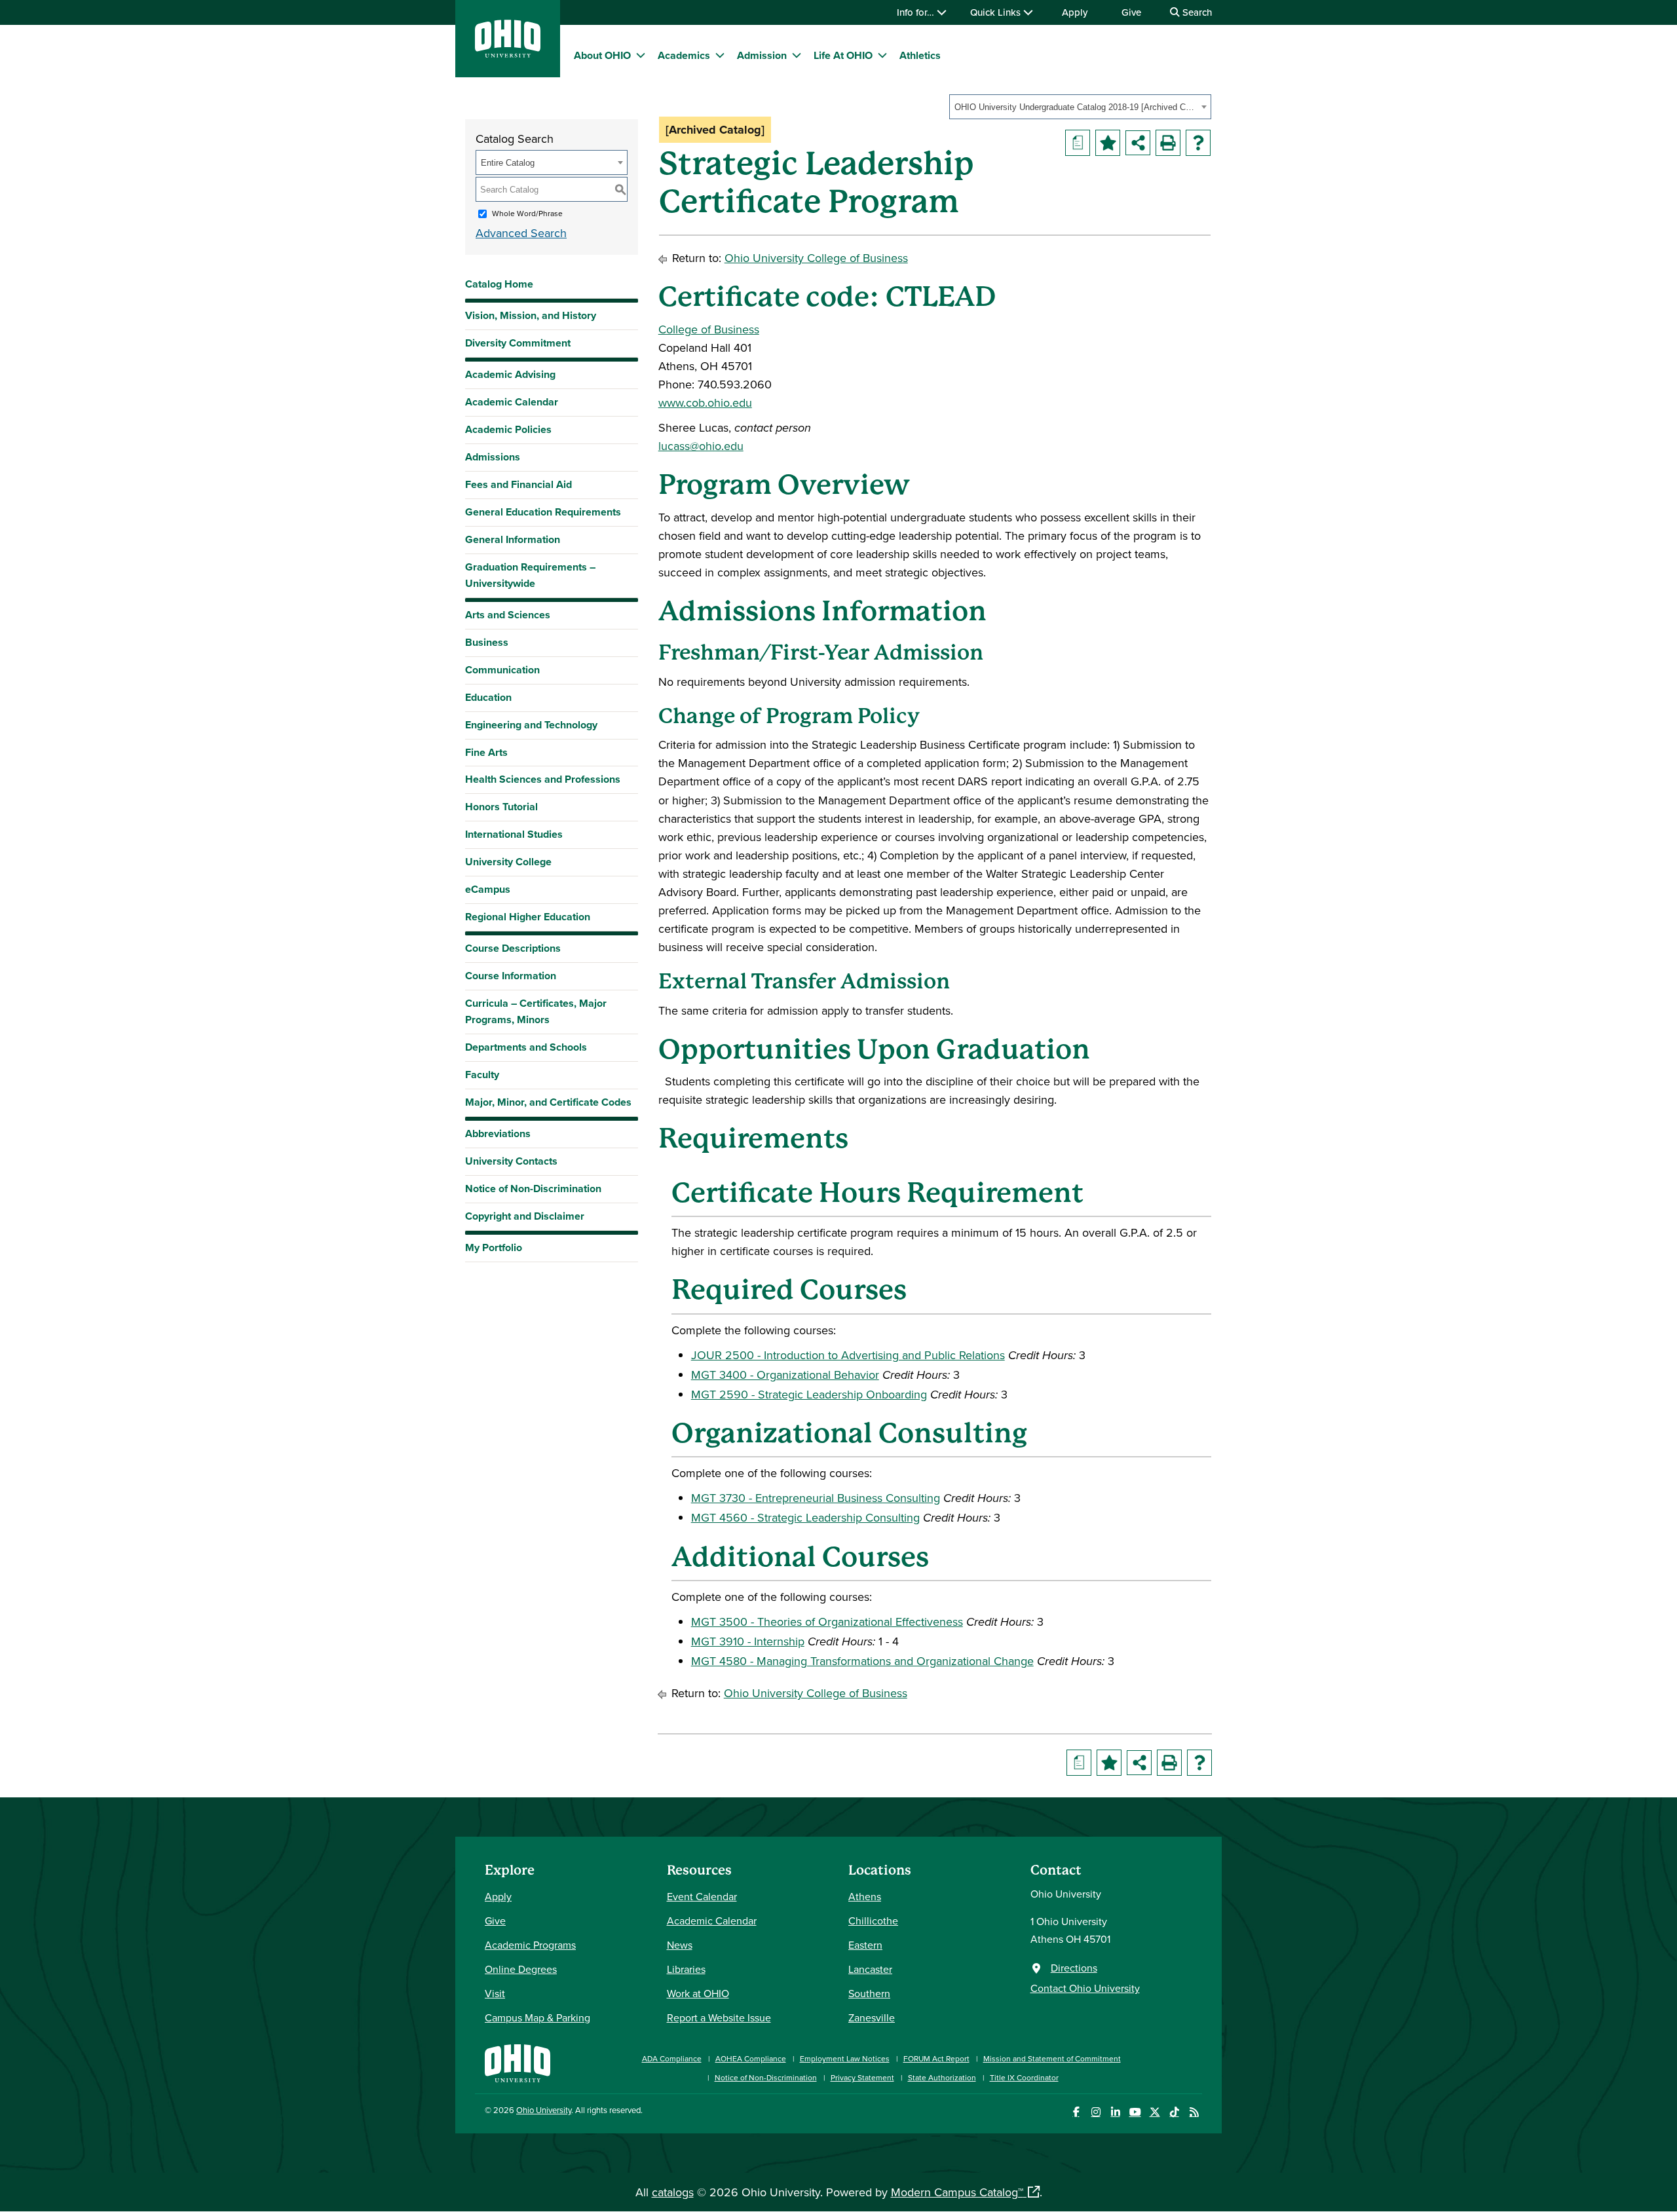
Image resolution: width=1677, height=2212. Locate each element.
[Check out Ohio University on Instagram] (1096, 2112)
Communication (502, 670)
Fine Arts (486, 752)
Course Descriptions (513, 948)
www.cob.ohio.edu (705, 403)
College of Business (709, 329)
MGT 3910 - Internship (748, 1641)
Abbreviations (498, 1134)
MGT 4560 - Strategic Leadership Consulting (805, 1517)
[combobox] (1080, 107)
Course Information (511, 976)
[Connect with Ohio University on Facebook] (1076, 2112)
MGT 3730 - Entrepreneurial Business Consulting (816, 1498)
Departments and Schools (526, 1047)
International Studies (514, 834)
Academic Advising (510, 374)
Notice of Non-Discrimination (533, 1189)
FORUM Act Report (936, 2058)
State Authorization (942, 2077)
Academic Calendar (512, 402)
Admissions (493, 457)
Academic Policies (508, 429)
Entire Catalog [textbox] (508, 163)
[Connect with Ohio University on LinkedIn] (1115, 2112)
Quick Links (997, 12)
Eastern (865, 1945)
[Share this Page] (1138, 143)
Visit (495, 1993)
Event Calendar (702, 1896)
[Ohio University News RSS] (1194, 2112)
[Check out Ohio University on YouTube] (1135, 2112)
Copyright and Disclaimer (525, 1216)
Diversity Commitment (518, 343)
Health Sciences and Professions (543, 779)
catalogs (673, 2192)
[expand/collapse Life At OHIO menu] (882, 55)
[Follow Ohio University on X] (1155, 2112)
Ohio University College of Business (816, 258)
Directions (1074, 1968)
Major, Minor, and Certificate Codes (548, 1102)
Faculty (482, 1075)
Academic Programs (530, 1945)
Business (487, 642)
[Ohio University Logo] (508, 53)
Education (488, 697)
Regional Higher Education (528, 917)
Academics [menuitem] (684, 55)
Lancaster (870, 1969)
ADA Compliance (672, 2058)
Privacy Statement (862, 2077)
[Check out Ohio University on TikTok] (1174, 2112)
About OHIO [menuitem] (602, 55)
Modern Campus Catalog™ (957, 2192)
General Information (513, 539)
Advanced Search (521, 233)
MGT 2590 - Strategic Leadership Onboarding (809, 1394)
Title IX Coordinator (1024, 2077)
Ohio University (544, 2110)
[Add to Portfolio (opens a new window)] (1108, 143)
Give (1131, 12)
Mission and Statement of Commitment (1052, 2058)
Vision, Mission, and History (531, 315)
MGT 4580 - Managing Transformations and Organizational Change (862, 1661)
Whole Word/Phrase (527, 213)
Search (1196, 12)
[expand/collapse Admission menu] (797, 55)
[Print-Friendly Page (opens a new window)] (1168, 143)
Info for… (917, 12)
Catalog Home (499, 284)
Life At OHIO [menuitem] (843, 55)
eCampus (488, 889)
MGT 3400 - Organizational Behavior (785, 1375)
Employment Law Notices (845, 2058)
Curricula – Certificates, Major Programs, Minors (536, 1011)
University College (508, 862)
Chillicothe (873, 1921)
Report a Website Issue (719, 2017)
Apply (1075, 12)
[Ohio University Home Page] (518, 2062)
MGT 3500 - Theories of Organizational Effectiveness (827, 1622)
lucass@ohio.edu (701, 446)
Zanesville (872, 2017)
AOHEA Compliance (751, 2058)
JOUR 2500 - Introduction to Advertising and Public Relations (848, 1355)
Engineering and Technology (531, 725)
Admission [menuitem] (762, 55)
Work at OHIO (698, 1993)
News (680, 1945)
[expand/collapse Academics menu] (720, 55)
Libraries (686, 1969)
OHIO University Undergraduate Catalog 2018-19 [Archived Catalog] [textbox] (1076, 107)
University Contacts (511, 1161)
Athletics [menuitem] (920, 55)
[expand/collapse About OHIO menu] (641, 55)
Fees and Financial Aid (518, 484)
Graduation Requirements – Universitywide (530, 575)
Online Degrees (521, 1969)
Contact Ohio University (1085, 1988)
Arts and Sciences (508, 615)
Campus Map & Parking (537, 2017)
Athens (865, 1896)
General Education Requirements (543, 512)
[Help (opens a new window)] (1198, 143)
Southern (869, 1993)
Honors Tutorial (501, 807)
